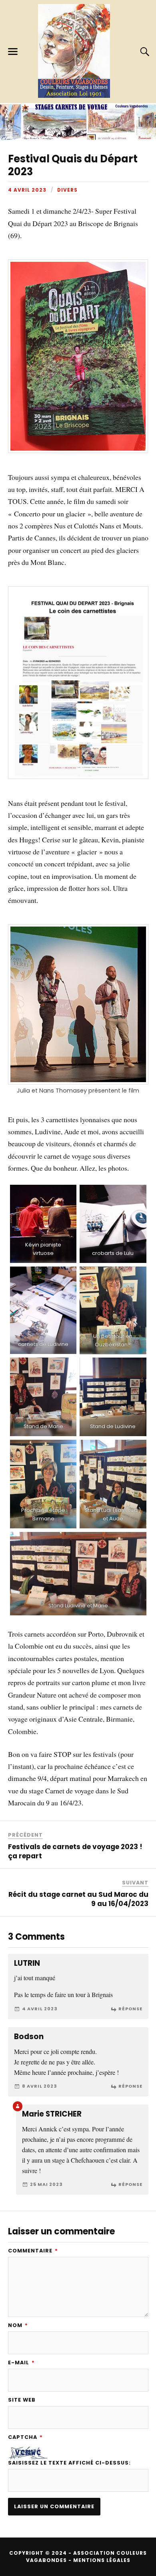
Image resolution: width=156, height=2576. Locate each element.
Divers (67, 190)
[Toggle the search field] (144, 52)
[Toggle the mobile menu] (13, 52)
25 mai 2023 (46, 2184)
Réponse (130, 2009)
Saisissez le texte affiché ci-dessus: (69, 2463)
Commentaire (33, 2251)
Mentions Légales (102, 2560)
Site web (22, 2400)
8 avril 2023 (40, 2086)
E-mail (21, 2363)
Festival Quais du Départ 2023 (73, 165)
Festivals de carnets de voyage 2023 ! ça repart (75, 1851)
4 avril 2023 (27, 190)
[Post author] (18, 2106)
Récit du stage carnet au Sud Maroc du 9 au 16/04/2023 (78, 1899)
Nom (18, 2326)
